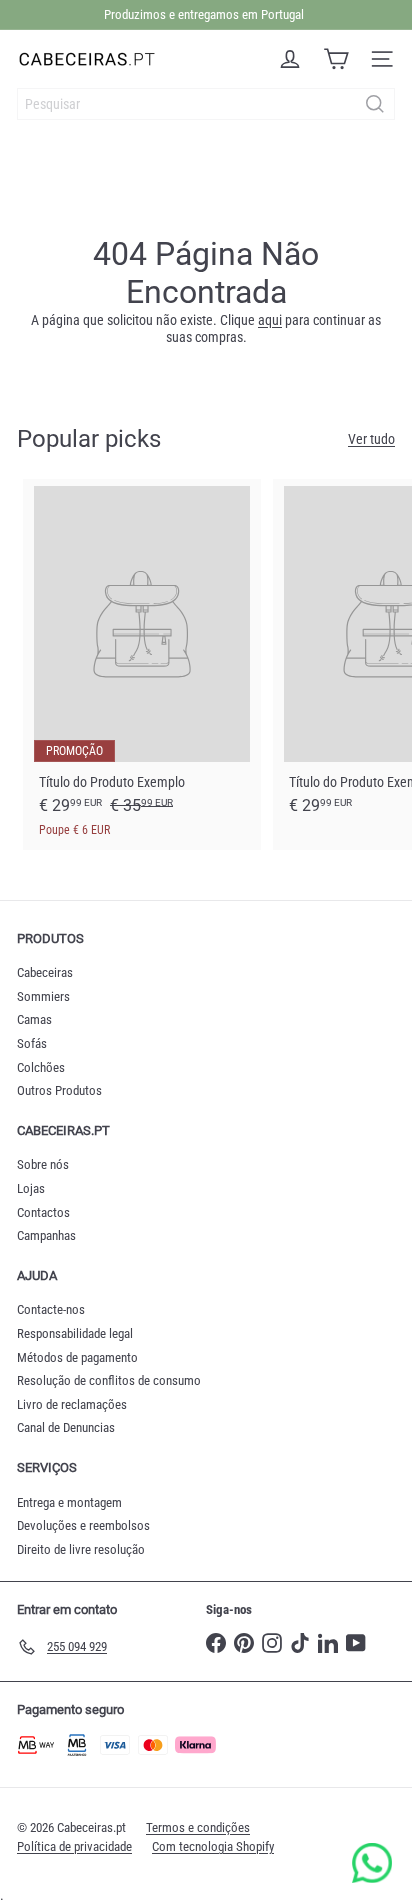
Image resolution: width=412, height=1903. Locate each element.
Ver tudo (371, 439)
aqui (270, 320)
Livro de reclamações (72, 1404)
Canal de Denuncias (66, 1427)
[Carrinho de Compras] (336, 59)
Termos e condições (198, 1827)
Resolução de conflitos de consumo (109, 1380)
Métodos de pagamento (77, 1357)
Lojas (31, 1188)
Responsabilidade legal (75, 1333)
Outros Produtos (59, 1090)
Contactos (43, 1212)
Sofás (32, 1043)
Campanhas (46, 1235)
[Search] (375, 104)
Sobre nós (43, 1164)
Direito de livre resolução (81, 1549)
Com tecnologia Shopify (213, 1846)
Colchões (41, 1067)
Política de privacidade (74, 1846)
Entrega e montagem (69, 1502)
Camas (34, 1019)
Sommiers (43, 996)
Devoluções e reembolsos (83, 1525)
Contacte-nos (51, 1309)
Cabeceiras (45, 972)
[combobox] (206, 104)
